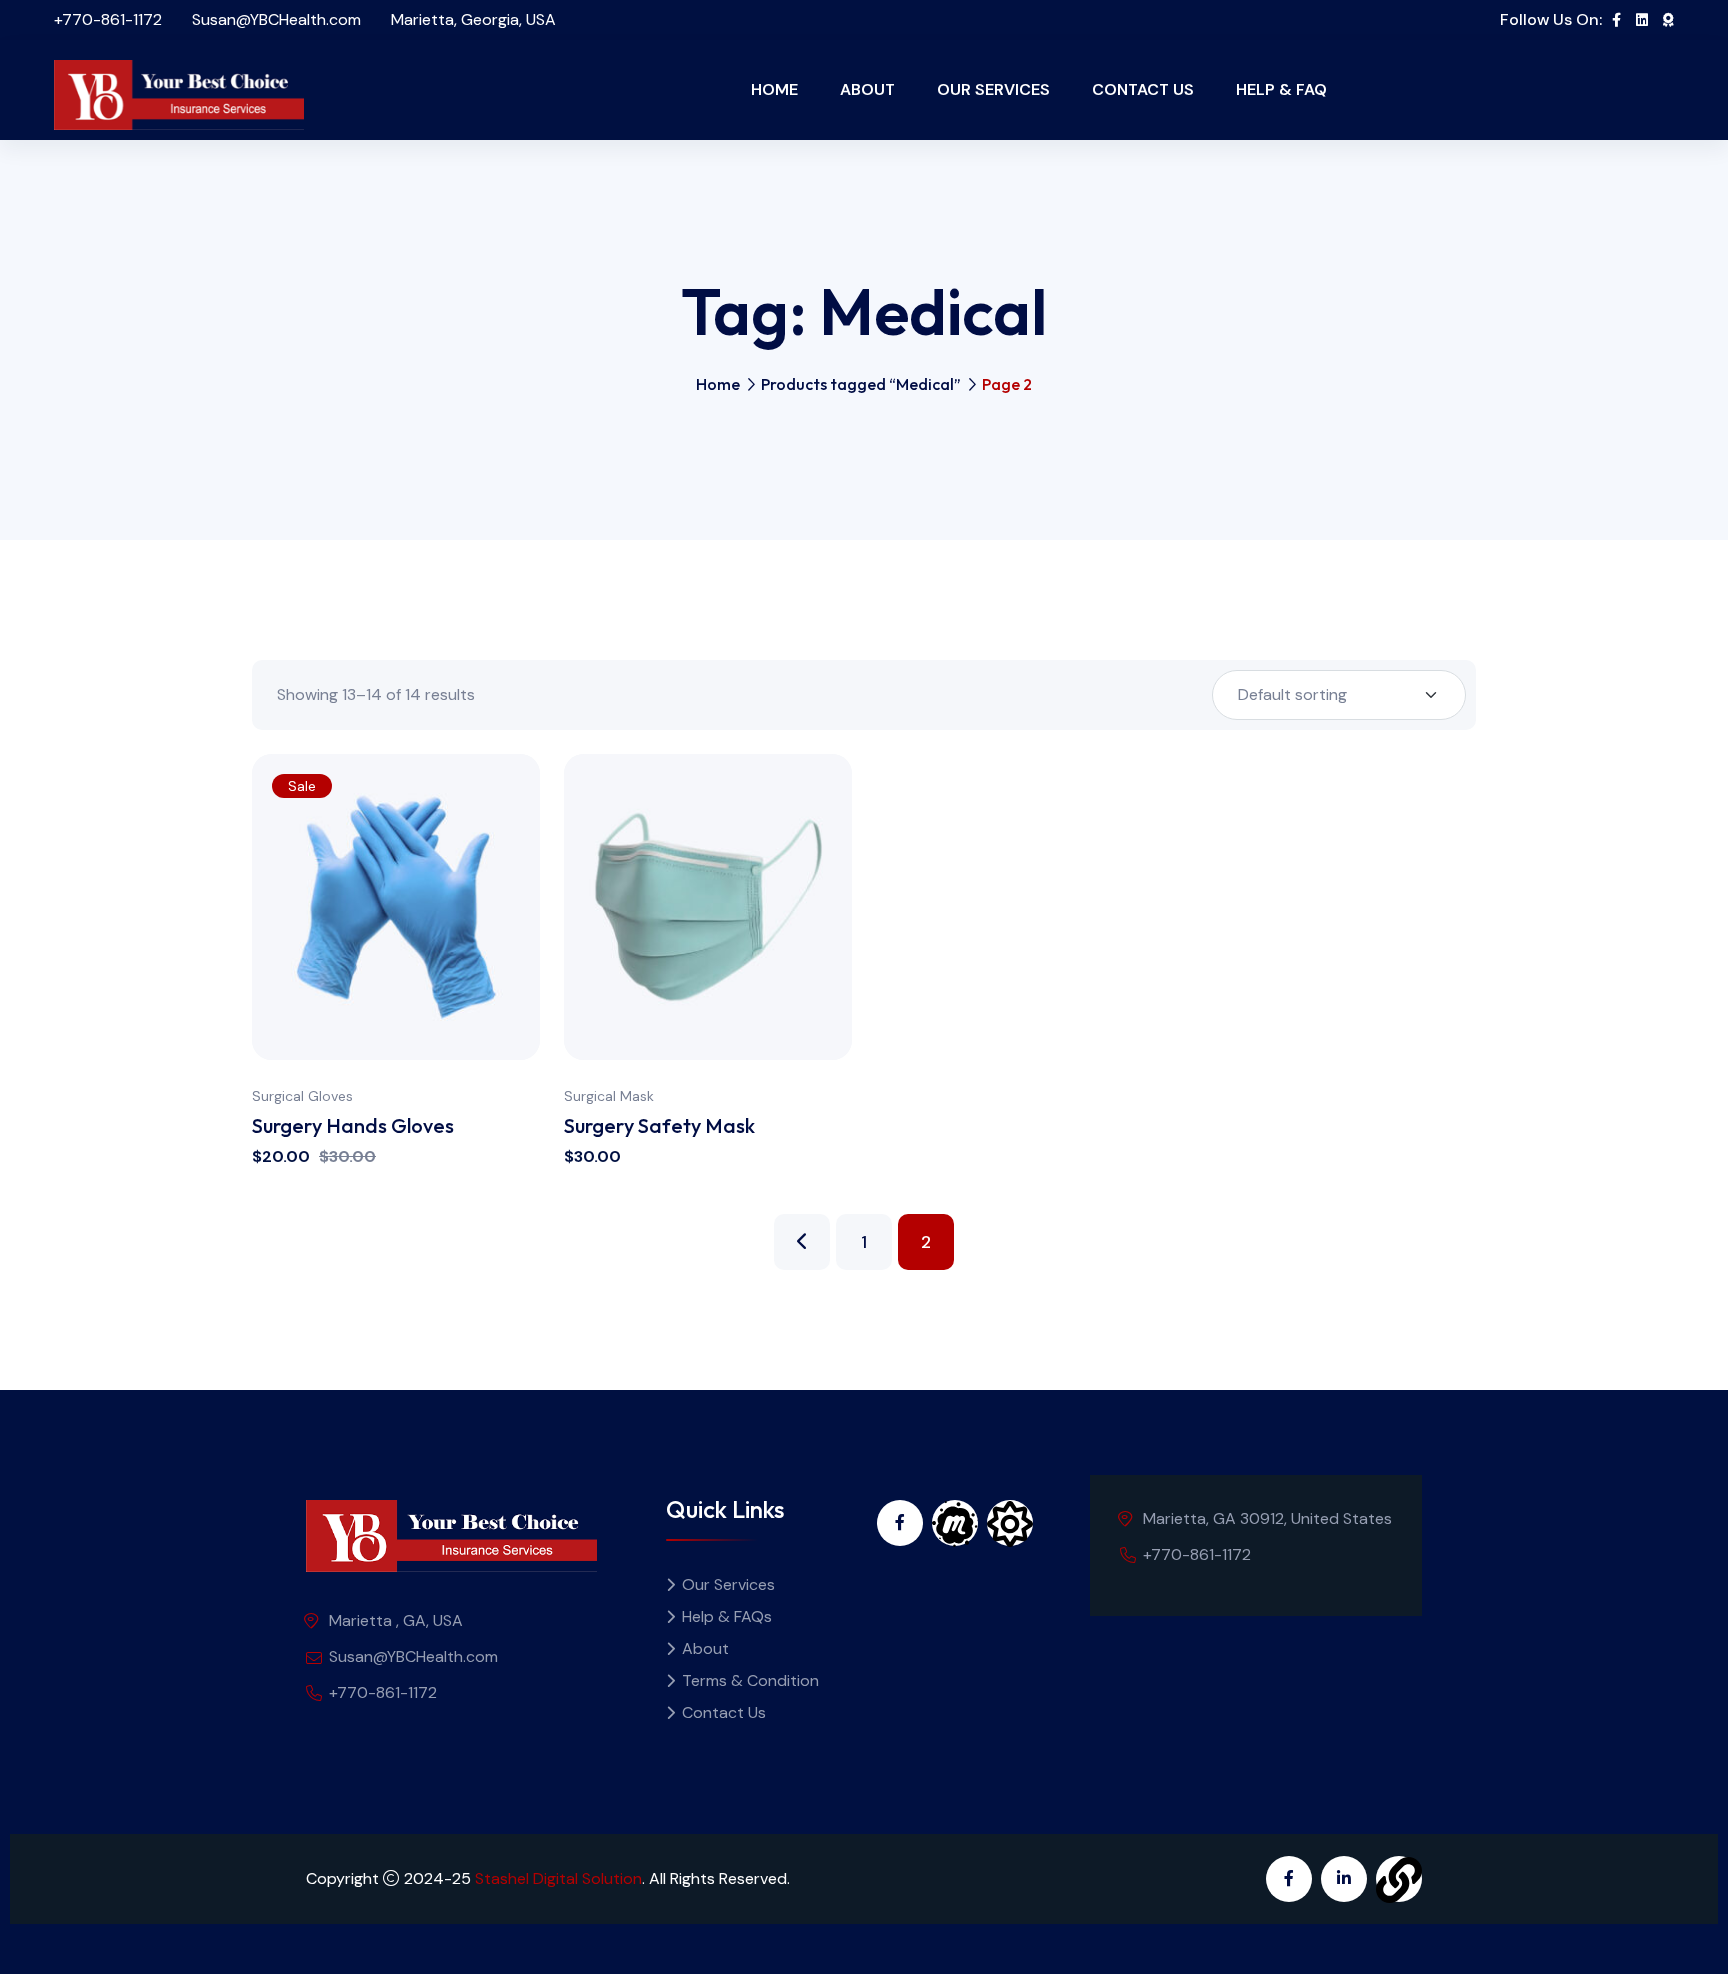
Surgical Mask (609, 1096)
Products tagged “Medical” (861, 384)
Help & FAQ (1281, 89)
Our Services (993, 89)
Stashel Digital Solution (558, 1878)
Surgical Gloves (302, 1096)
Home (774, 89)
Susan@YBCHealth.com (276, 19)
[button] (535, 957)
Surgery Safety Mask (659, 1125)
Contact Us (1143, 89)
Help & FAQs (727, 1616)
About (867, 89)
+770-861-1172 (108, 19)
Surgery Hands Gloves (353, 1125)
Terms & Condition (750, 1680)
